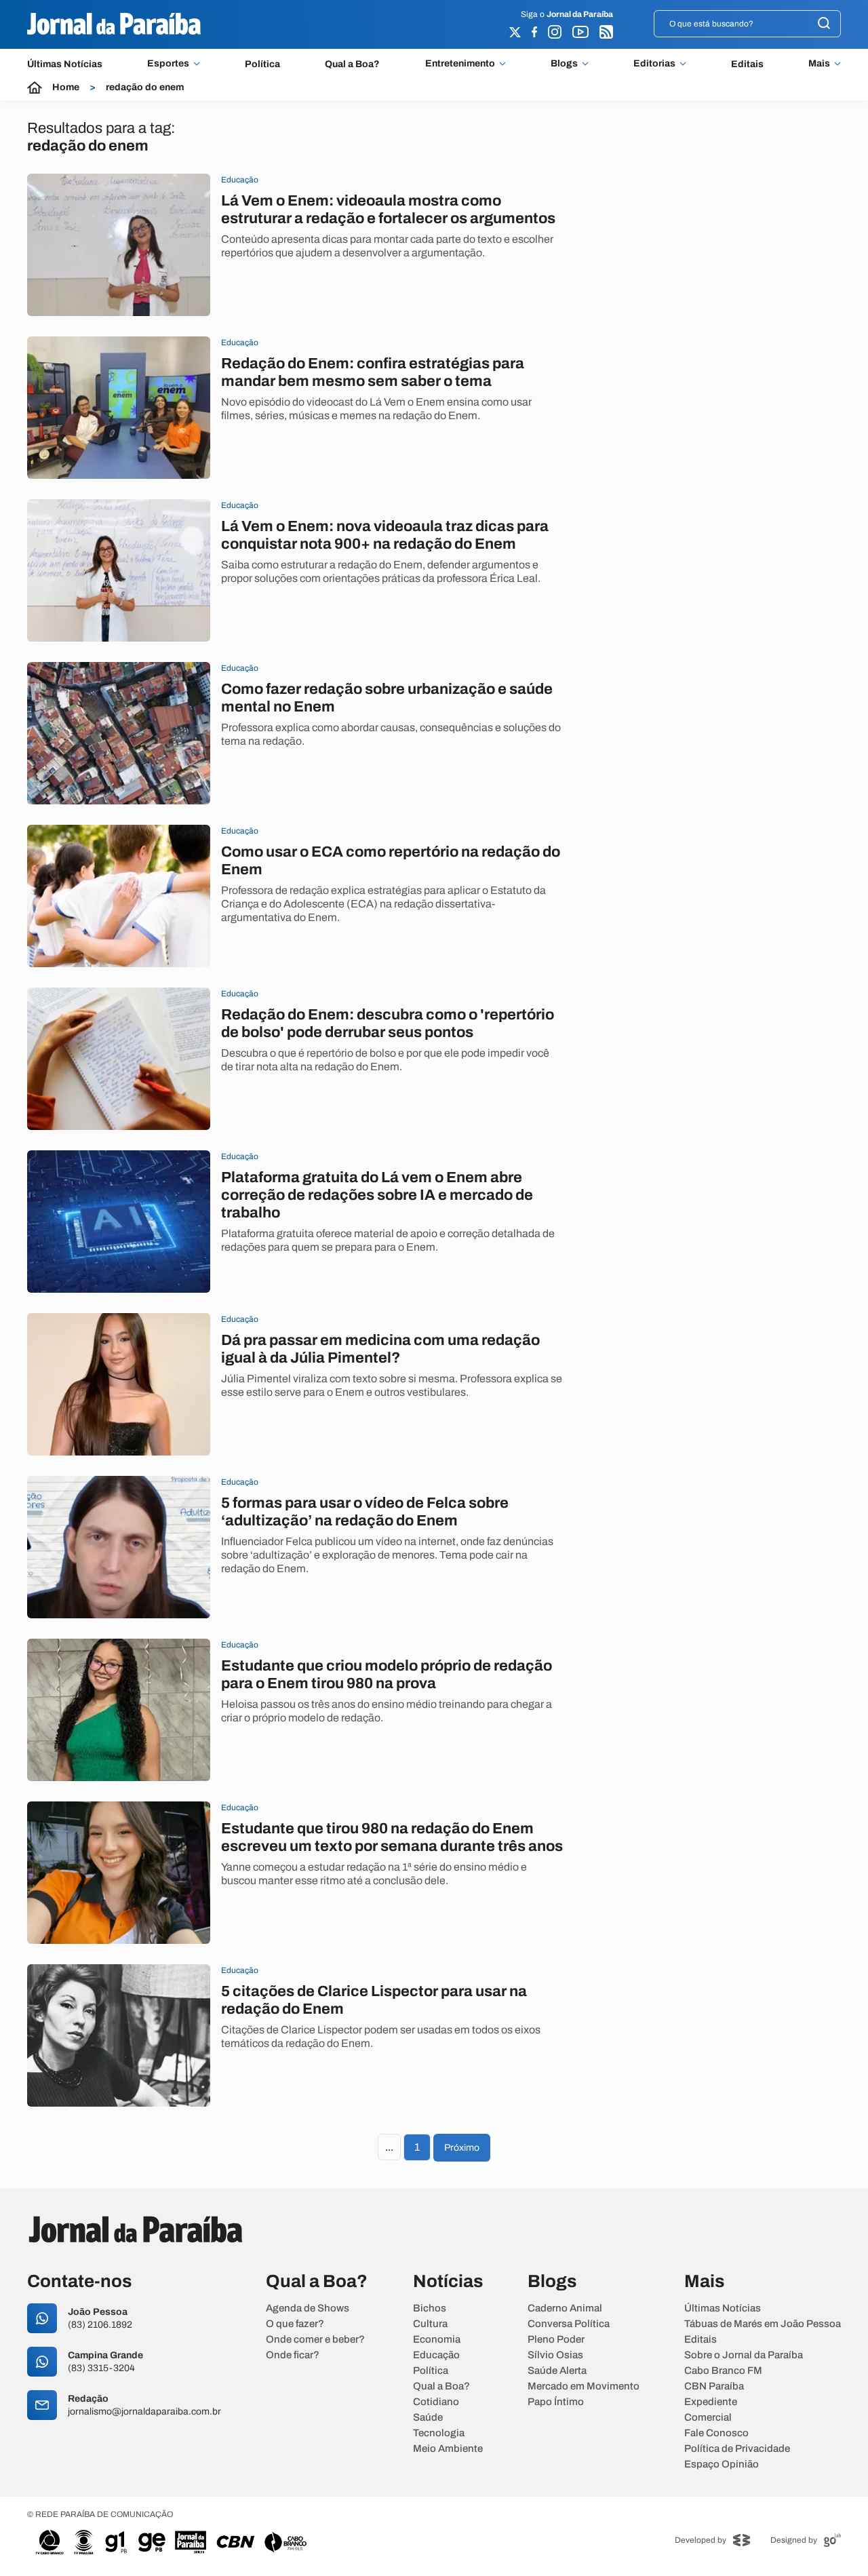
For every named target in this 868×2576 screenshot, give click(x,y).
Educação (436, 2355)
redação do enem (145, 87)
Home (66, 87)
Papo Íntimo (556, 2402)
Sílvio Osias (555, 2355)
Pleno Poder (556, 2340)
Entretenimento (460, 64)
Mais (819, 64)
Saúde (428, 2418)
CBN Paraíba (714, 2386)
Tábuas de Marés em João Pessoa (763, 2324)
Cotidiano (436, 2402)
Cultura (430, 2324)
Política (262, 64)
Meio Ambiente (448, 2449)
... (389, 2147)
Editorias (654, 64)
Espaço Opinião (722, 2464)
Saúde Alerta (557, 2371)
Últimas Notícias (65, 64)
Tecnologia (439, 2433)
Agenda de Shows (308, 2308)
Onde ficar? (293, 2355)
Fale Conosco (716, 2433)
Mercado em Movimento (584, 2386)
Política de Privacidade (737, 2449)
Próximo (462, 2148)
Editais (747, 64)
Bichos (430, 2308)
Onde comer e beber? (315, 2340)
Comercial (708, 2418)
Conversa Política (569, 2324)
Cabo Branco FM (723, 2371)
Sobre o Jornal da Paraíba (744, 2355)
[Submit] (824, 24)
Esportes (168, 64)
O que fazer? (295, 2324)
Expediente (711, 2402)
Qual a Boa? (352, 64)
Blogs (564, 64)
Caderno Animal (565, 2308)
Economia (437, 2340)
